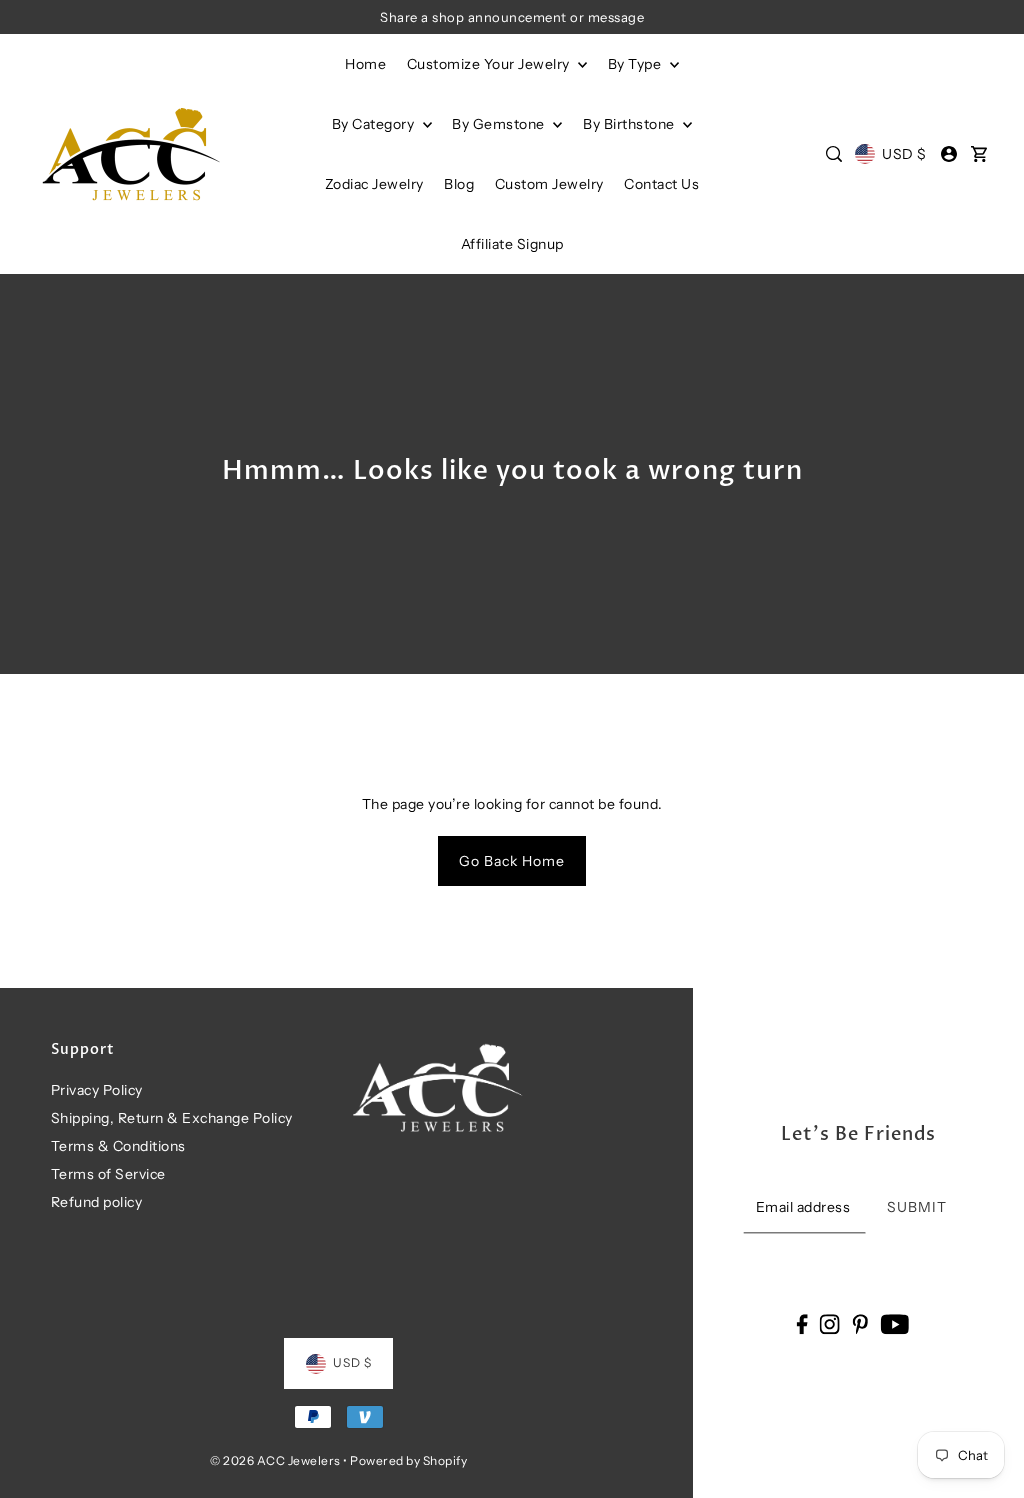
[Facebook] (801, 1323)
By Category (375, 124)
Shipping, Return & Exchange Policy (172, 1118)
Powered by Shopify (408, 1460)
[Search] (834, 154)
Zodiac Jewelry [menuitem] (374, 184)
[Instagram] (830, 1323)
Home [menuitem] (365, 64)
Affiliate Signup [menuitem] (512, 244)
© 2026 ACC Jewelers (275, 1460)
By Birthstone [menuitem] (630, 124)
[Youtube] (894, 1323)
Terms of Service (108, 1174)
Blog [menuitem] (459, 184)
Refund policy (97, 1202)
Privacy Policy (97, 1090)
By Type (636, 64)
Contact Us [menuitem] (661, 184)
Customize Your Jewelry (490, 64)
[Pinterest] (860, 1323)
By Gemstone (500, 124)
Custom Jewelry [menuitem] (549, 184)
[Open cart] (979, 154)
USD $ (904, 154)
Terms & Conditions (118, 1146)
